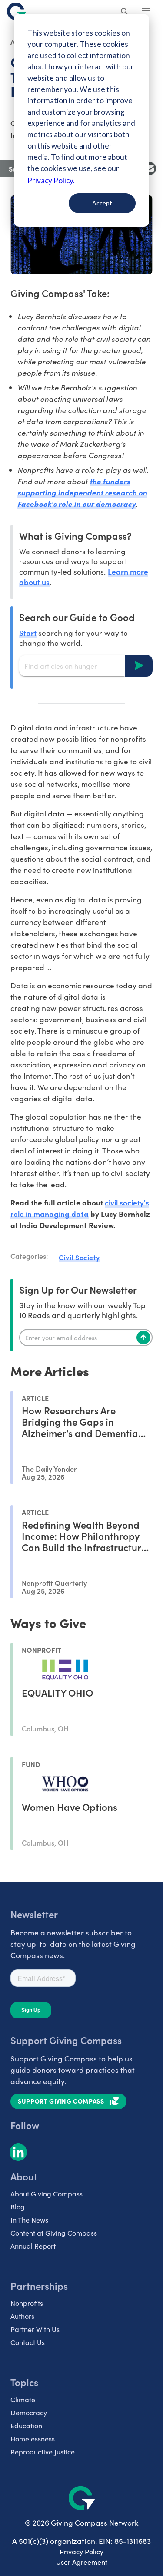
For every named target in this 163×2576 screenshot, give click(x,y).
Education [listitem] (26, 2426)
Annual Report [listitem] (33, 2246)
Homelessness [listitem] (33, 2439)
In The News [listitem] (29, 2220)
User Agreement (82, 2562)
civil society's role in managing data (80, 1208)
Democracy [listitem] (29, 2413)
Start (28, 632)
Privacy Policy (81, 2551)
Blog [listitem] (18, 2207)
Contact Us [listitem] (28, 2342)
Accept (102, 203)
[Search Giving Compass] (125, 12)
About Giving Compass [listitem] (47, 2194)
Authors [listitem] (22, 2316)
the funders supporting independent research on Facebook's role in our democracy (82, 492)
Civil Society (79, 1257)
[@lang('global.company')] (17, 11)
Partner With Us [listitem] (35, 2329)
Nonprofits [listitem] (27, 2303)
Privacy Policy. (51, 180)
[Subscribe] (143, 1338)
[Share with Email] (150, 168)
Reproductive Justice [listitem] (43, 2452)
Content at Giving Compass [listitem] (54, 2233)
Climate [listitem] (23, 2399)
